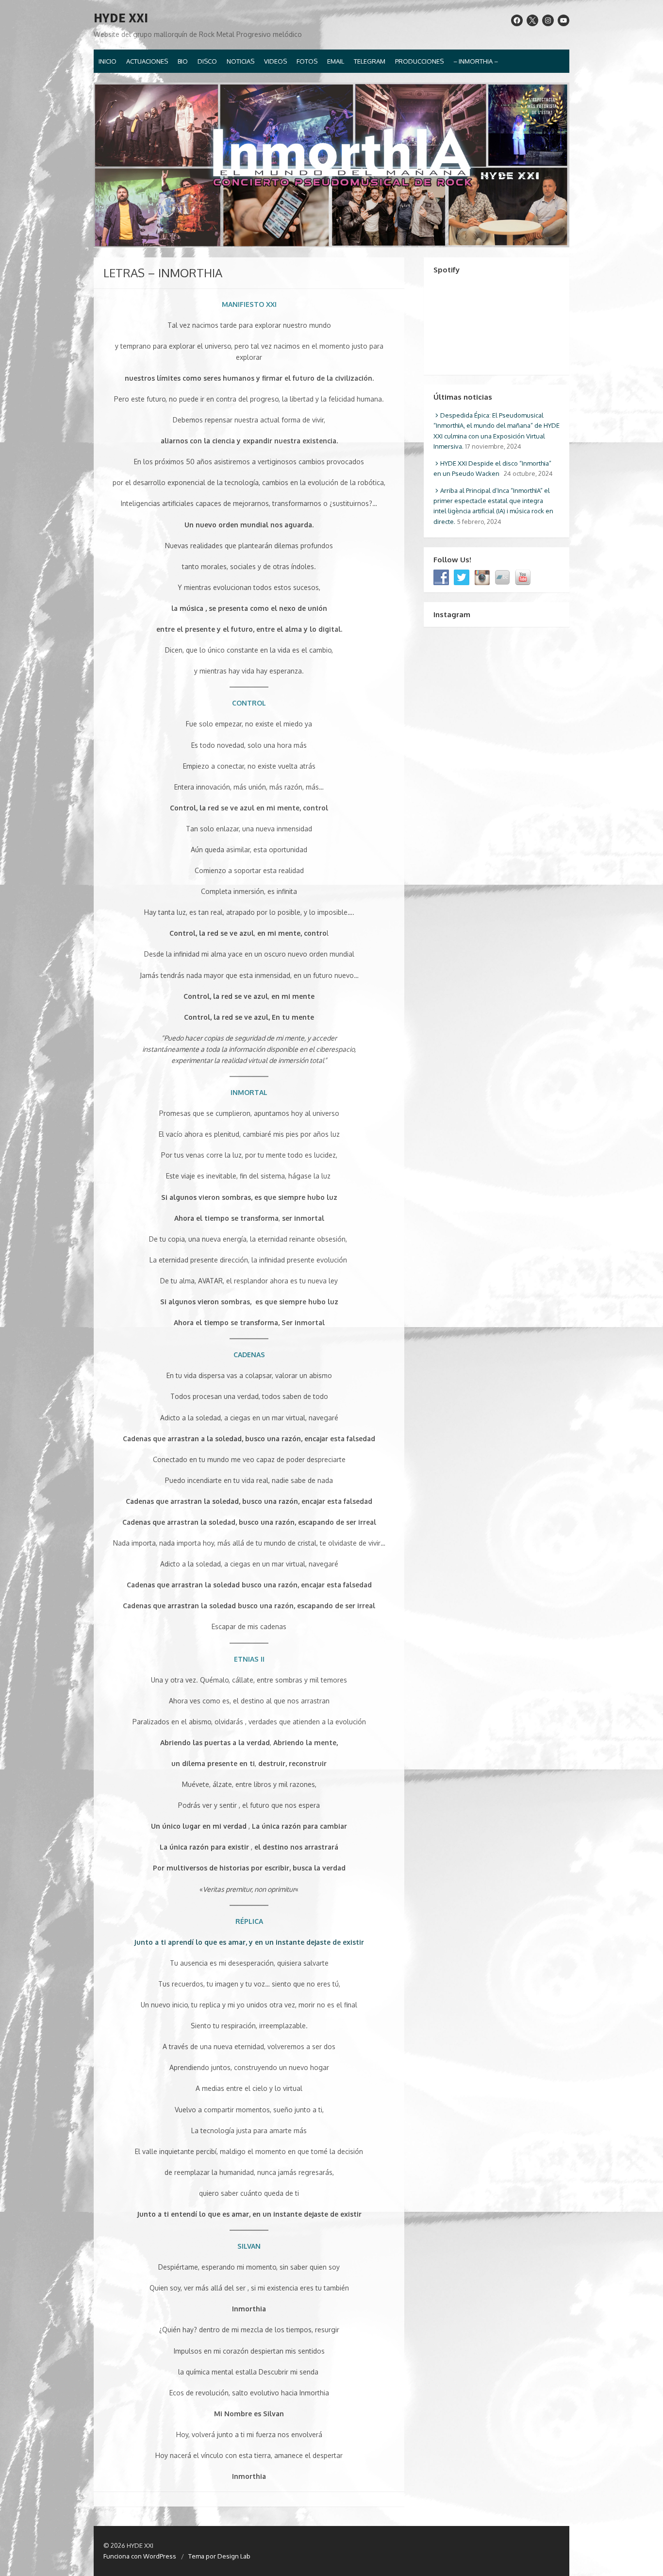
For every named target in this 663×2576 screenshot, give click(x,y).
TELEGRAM (370, 61)
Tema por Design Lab (219, 2556)
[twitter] (532, 20)
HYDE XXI (121, 18)
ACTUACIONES (147, 61)
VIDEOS (275, 61)
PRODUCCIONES (419, 61)
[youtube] (564, 20)
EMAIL (336, 61)
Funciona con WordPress (140, 2556)
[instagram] (548, 20)
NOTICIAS (240, 61)
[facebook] (517, 20)
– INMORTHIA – (476, 61)
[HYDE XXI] (331, 165)
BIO (183, 61)
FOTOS (307, 61)
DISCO (207, 61)
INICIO (108, 61)
